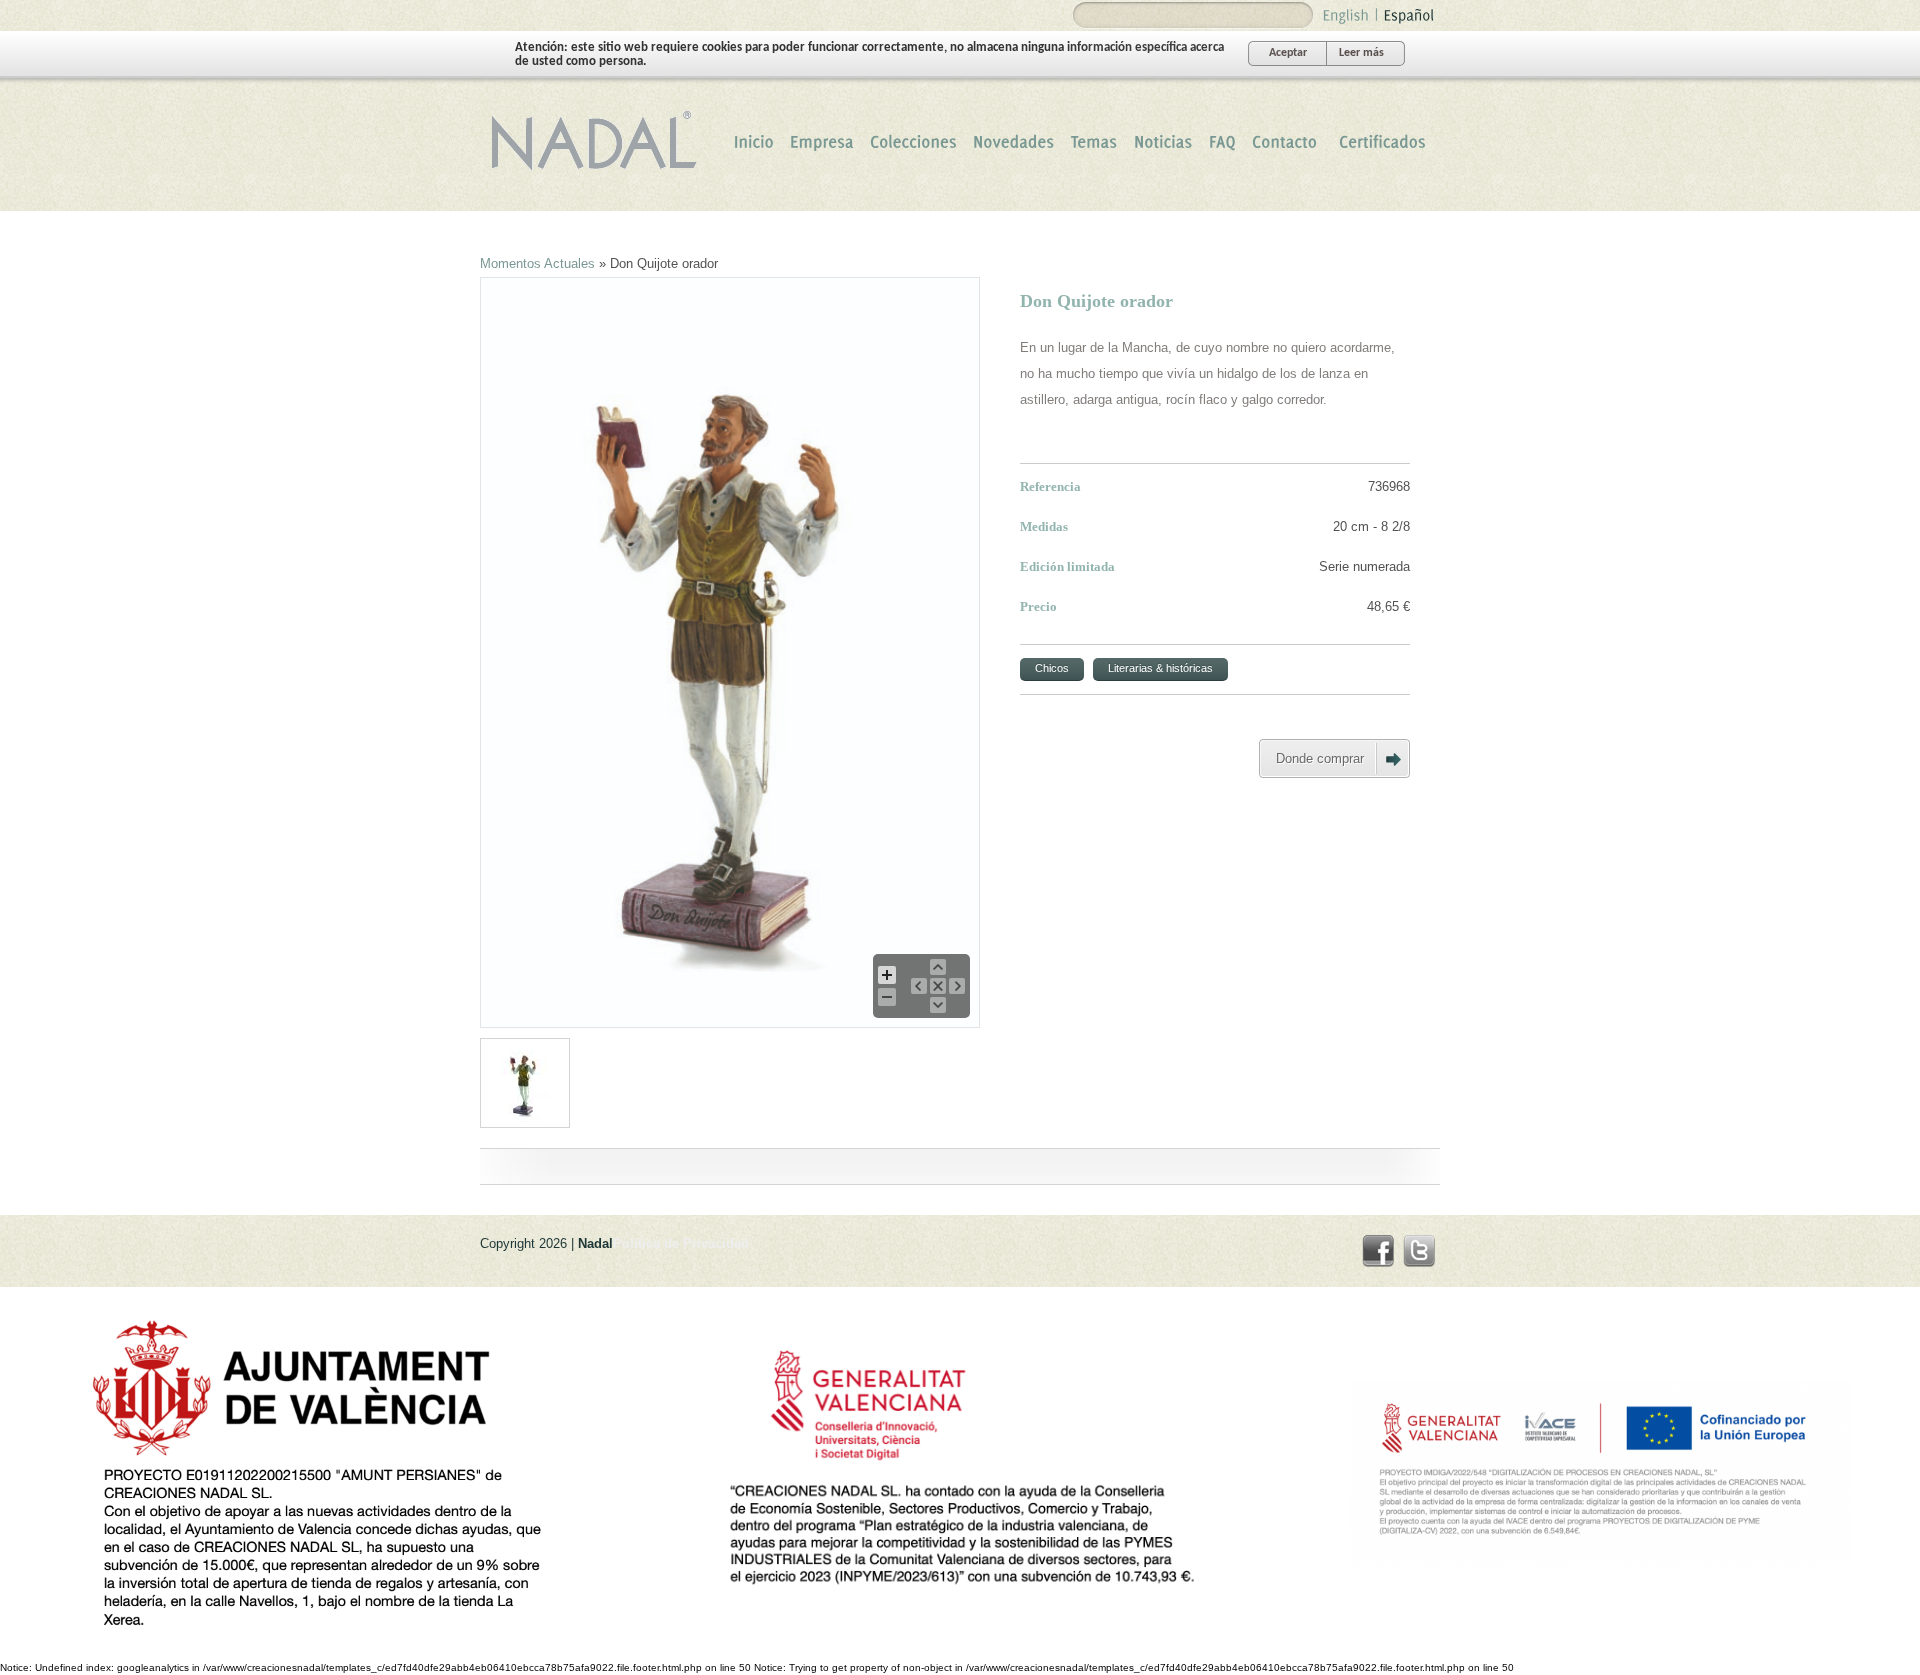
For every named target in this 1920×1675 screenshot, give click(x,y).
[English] (1346, 13)
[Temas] (1094, 141)
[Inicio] (754, 141)
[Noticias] (1163, 141)
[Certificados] (1382, 141)
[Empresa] (822, 141)
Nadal (600, 141)
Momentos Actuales (537, 263)
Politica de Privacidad (681, 1243)
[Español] (1409, 13)
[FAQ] (1222, 141)
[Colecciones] (913, 141)
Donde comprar (1320, 758)
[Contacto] (1284, 141)
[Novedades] (1014, 141)
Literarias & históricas (1160, 668)
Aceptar (1288, 53)
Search (1091, 15)
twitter (1419, 1251)
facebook (1378, 1251)
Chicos (1052, 668)
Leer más (1361, 53)
